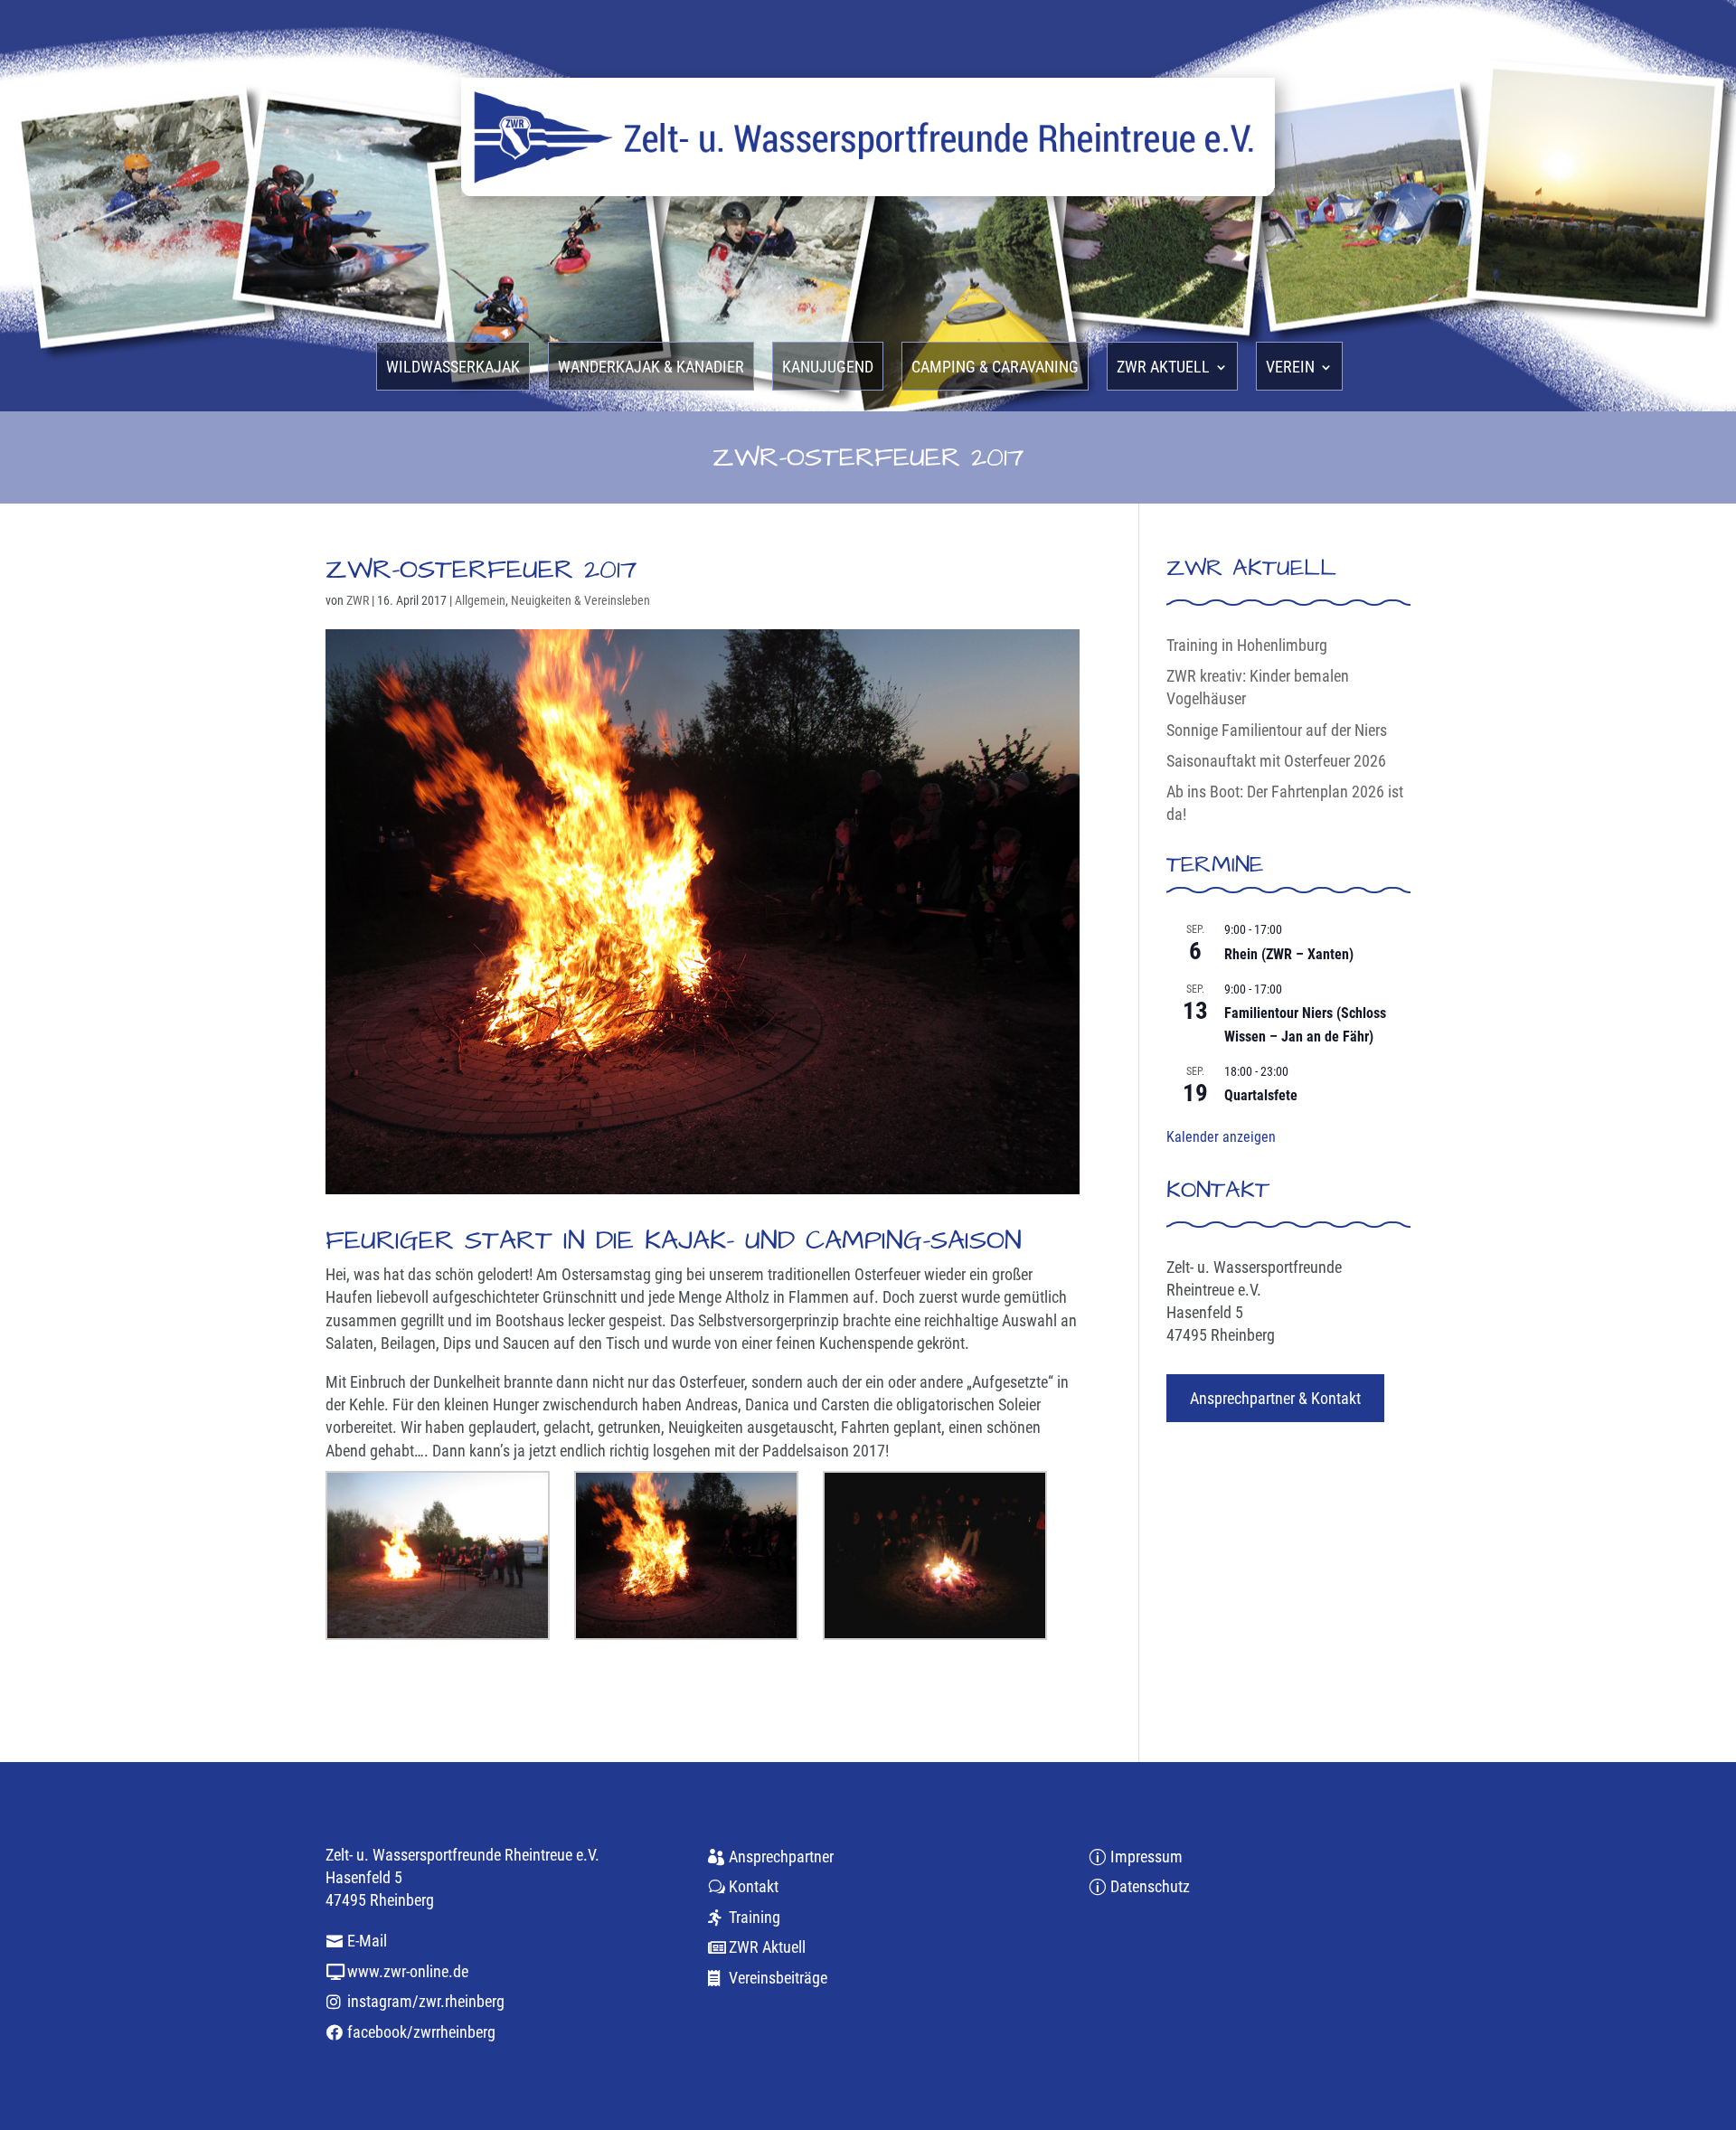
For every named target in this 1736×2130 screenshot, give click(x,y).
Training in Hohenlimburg (1247, 645)
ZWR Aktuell (767, 1947)
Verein (1290, 368)
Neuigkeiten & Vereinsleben (580, 600)
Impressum (1146, 1857)
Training (755, 1917)
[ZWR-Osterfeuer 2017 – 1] (438, 1555)
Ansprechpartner (781, 1857)
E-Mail (367, 1941)
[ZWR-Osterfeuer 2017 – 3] (935, 1555)
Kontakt (754, 1886)
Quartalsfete (1261, 1095)
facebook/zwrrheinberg (421, 2032)
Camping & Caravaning (995, 368)
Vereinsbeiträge (778, 1978)
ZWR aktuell (1163, 368)
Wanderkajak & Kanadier (651, 368)
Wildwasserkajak (453, 368)
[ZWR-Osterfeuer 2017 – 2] (686, 1555)
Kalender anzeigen (1221, 1137)
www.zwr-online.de (408, 1971)
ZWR (358, 600)
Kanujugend (828, 368)
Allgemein (480, 600)
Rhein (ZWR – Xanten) (1289, 954)
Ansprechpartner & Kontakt (1275, 1398)
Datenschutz (1150, 1886)
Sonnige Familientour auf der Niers (1277, 730)
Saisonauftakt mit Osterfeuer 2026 (1276, 761)
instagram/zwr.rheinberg (426, 2001)
